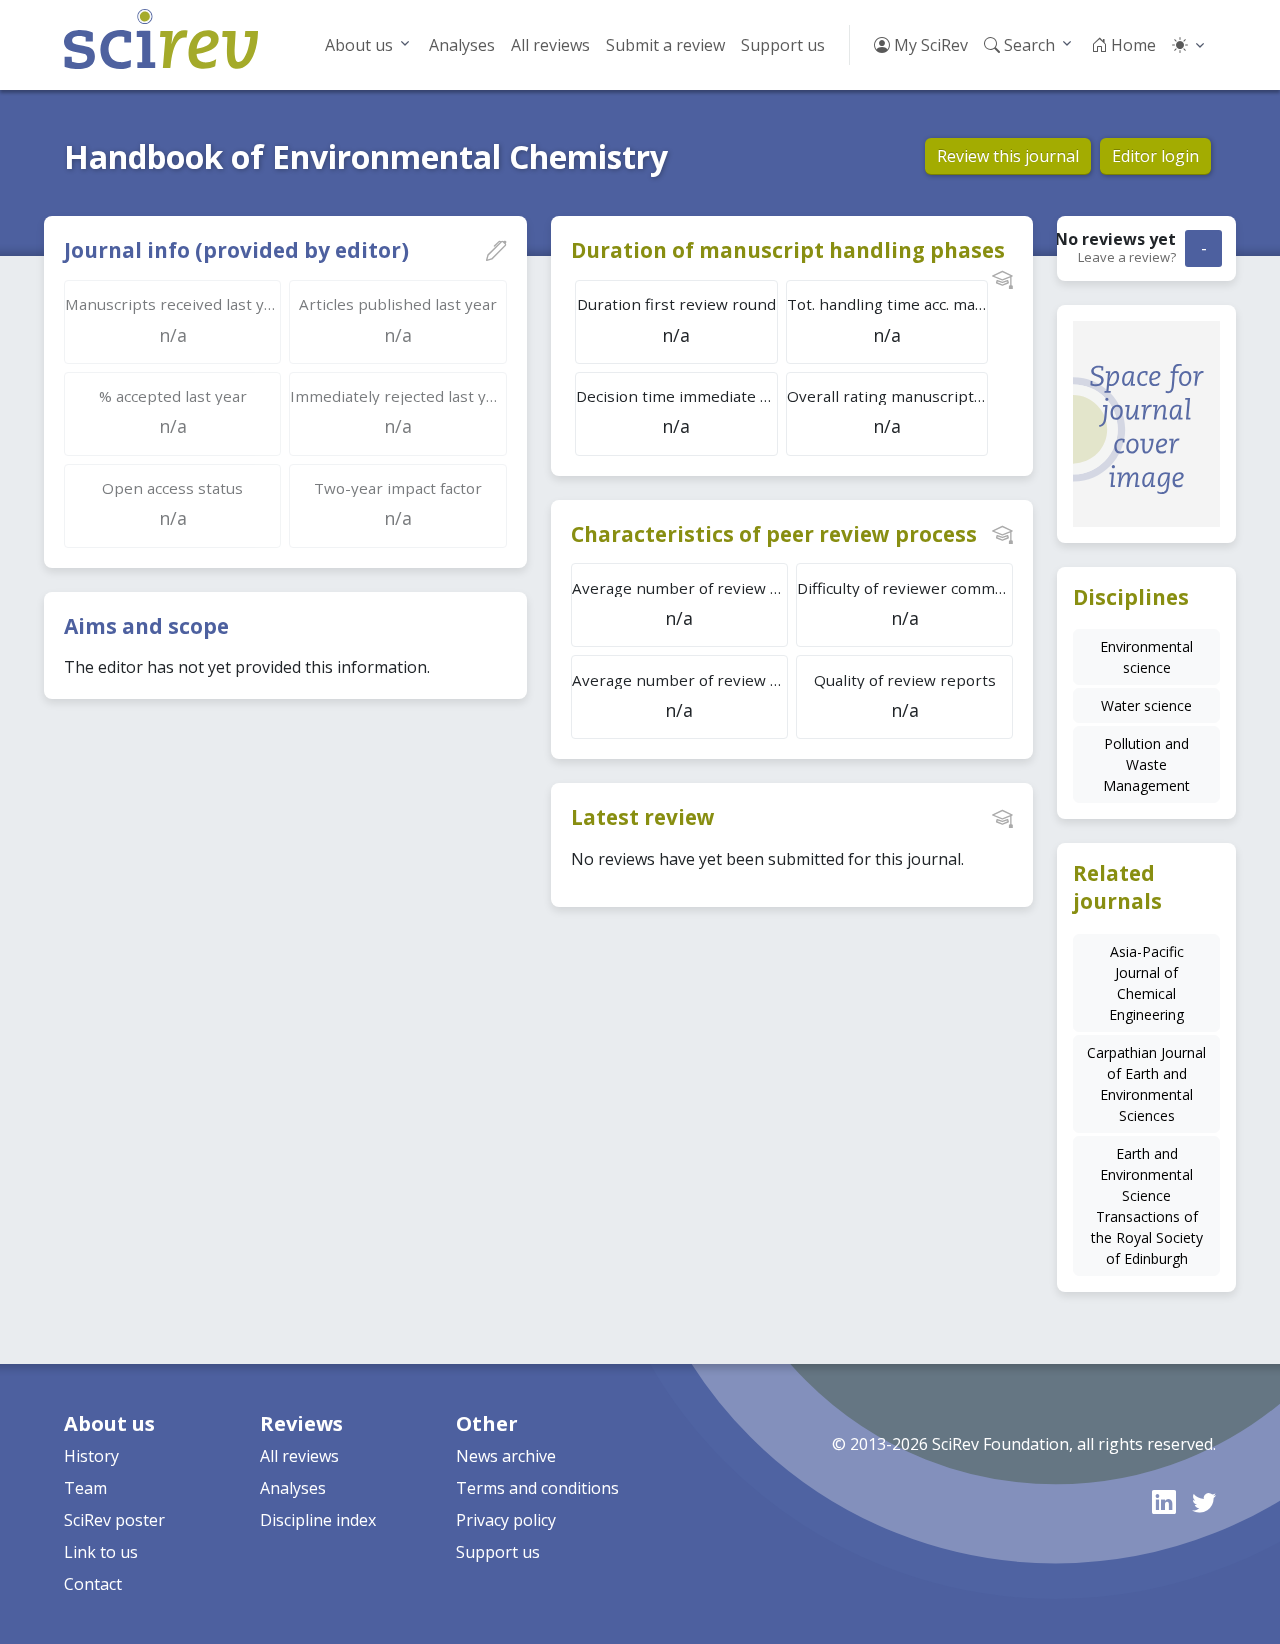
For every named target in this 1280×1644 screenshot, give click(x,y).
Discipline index (318, 1520)
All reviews (550, 45)
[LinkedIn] (1164, 1501)
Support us (783, 45)
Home (1131, 45)
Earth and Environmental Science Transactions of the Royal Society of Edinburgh (1147, 1206)
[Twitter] (1204, 1501)
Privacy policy (506, 1520)
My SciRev (929, 45)
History (91, 1456)
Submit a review (665, 45)
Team (85, 1488)
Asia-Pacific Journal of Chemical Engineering (1146, 983)
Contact (93, 1584)
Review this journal (1008, 156)
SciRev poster (114, 1520)
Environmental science (1146, 657)
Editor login (1155, 156)
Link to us (101, 1552)
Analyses (462, 45)
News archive (506, 1456)
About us (359, 45)
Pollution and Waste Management (1146, 764)
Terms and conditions (537, 1488)
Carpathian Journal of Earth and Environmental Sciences (1146, 1084)
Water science (1146, 705)
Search (1027, 45)
